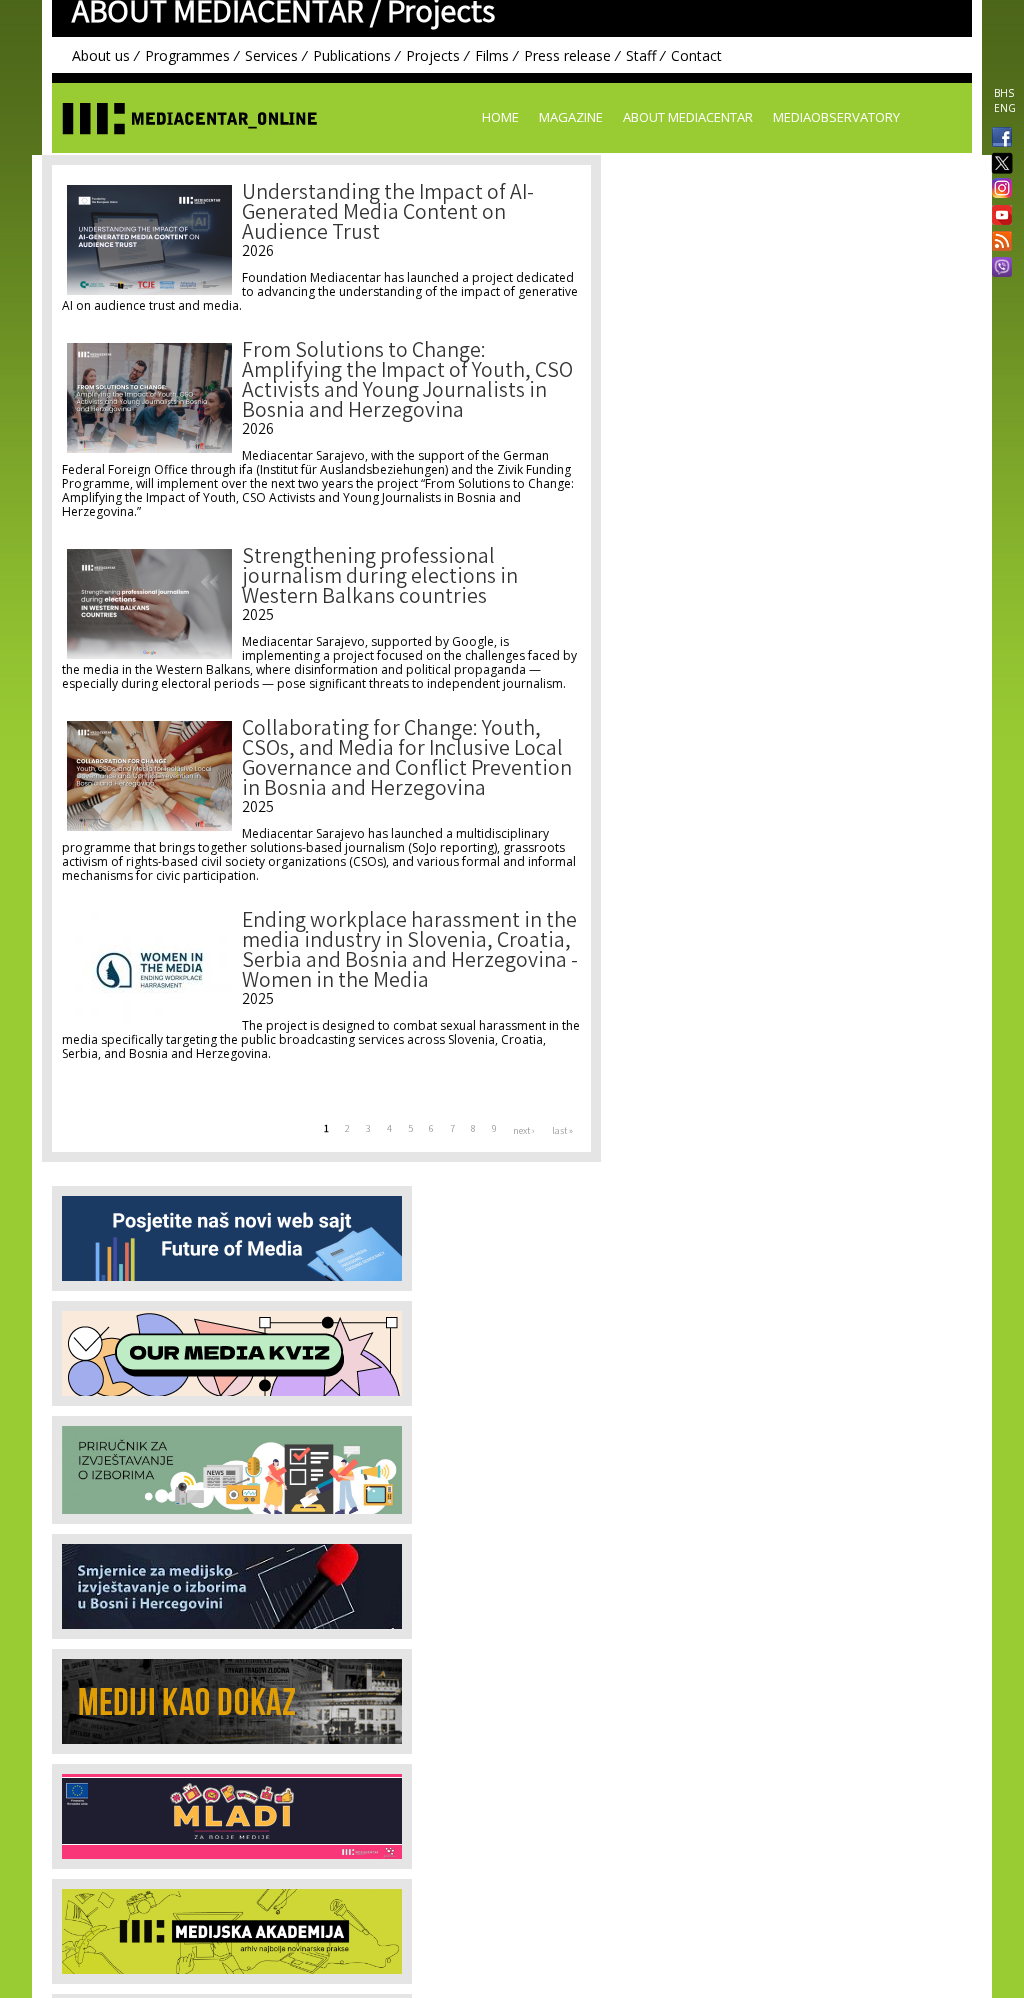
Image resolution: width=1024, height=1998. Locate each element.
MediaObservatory (836, 117)
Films (492, 55)
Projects (433, 55)
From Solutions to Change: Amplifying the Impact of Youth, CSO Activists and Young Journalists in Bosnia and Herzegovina (407, 382)
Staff (641, 55)
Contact (696, 55)
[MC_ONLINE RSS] (998, 243)
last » (562, 1132)
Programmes (187, 55)
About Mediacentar (688, 117)
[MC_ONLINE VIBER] (998, 269)
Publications (352, 55)
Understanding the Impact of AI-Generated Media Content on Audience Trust (388, 214)
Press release (567, 55)
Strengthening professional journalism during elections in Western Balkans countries (380, 578)
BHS (1004, 93)
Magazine (571, 117)
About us (101, 55)
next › (524, 1132)
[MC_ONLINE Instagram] (998, 190)
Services (271, 55)
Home (500, 117)
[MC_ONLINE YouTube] (998, 215)
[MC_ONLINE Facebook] (998, 139)
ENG (1005, 108)
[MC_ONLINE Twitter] (998, 164)
